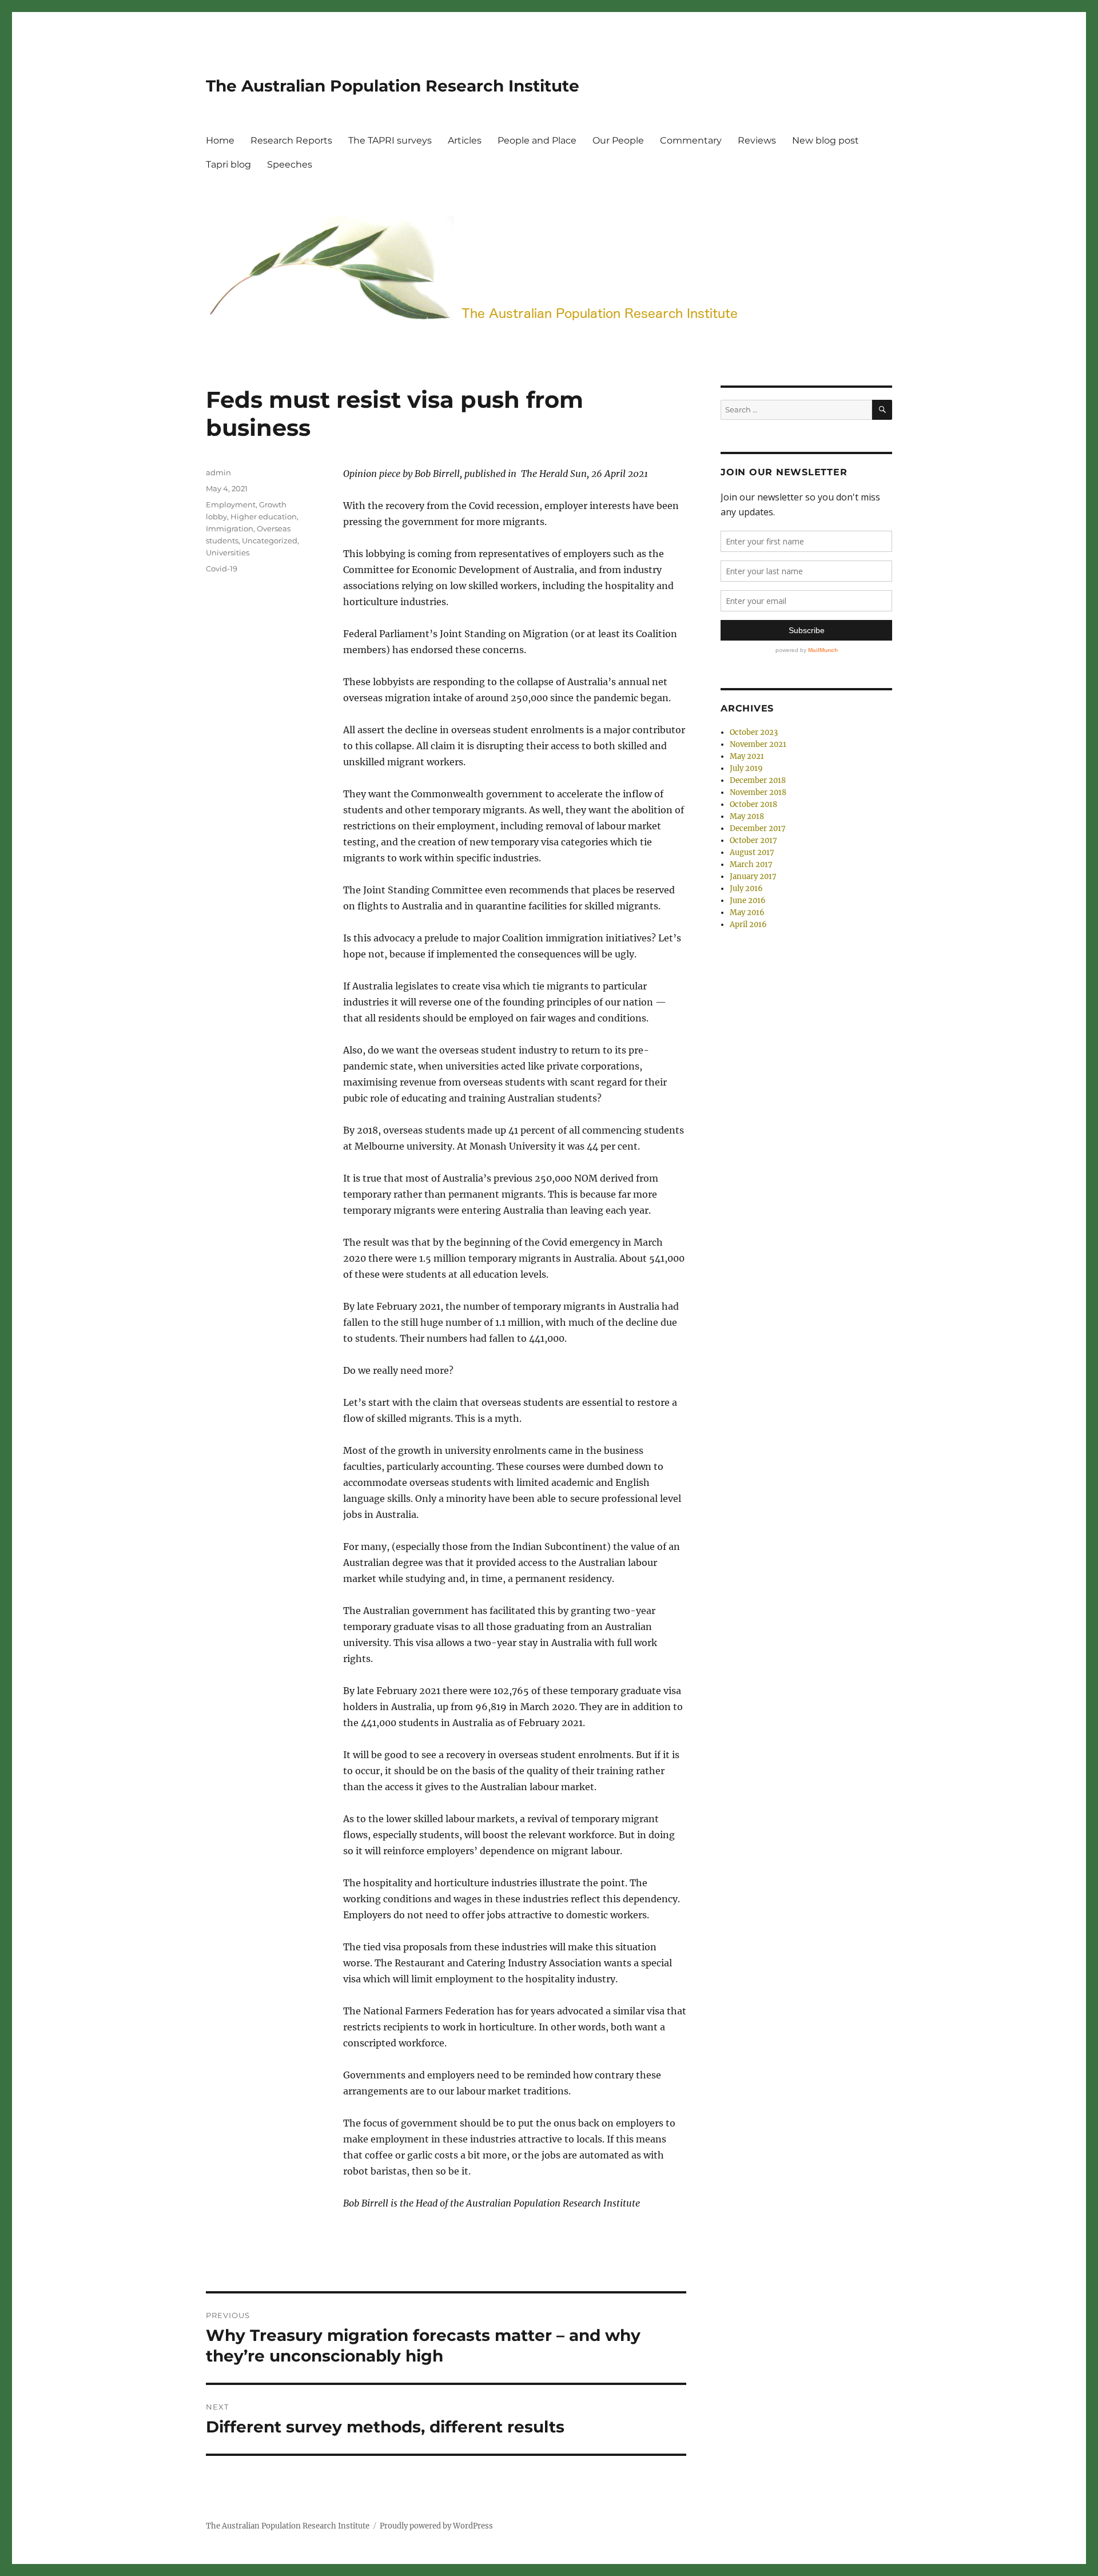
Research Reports (291, 140)
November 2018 (758, 792)
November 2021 (758, 744)
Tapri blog (228, 164)
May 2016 (747, 913)
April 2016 (748, 925)
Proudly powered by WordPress (436, 2526)
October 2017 (753, 840)
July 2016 (746, 889)
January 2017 (753, 876)
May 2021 (747, 756)
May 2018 (747, 816)
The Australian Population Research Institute (393, 86)
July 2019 (746, 768)
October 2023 (754, 732)
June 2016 (748, 901)
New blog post (826, 140)
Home (220, 140)
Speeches (290, 164)
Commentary (691, 140)
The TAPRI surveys (390, 140)
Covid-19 (222, 569)
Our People (618, 140)
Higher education (264, 516)
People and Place (537, 140)
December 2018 (758, 780)
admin (218, 472)
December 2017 (758, 828)
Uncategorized (270, 540)
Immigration (230, 528)
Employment (231, 504)
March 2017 (751, 864)
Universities (228, 552)
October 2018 (753, 804)
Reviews (757, 140)
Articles (465, 140)
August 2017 (752, 852)
